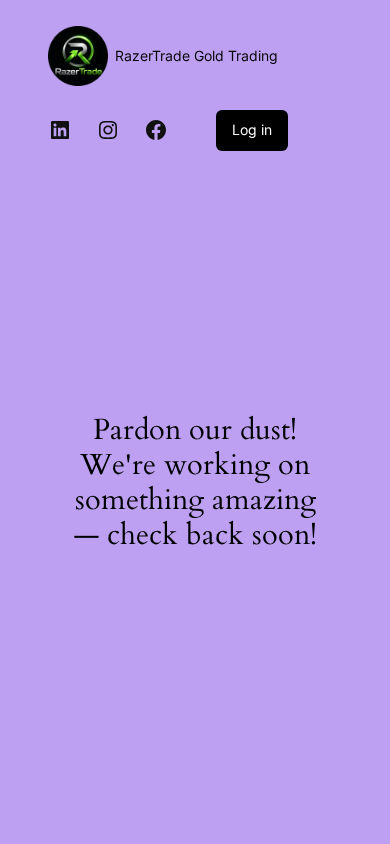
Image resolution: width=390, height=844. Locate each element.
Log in (252, 129)
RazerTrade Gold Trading (196, 55)
